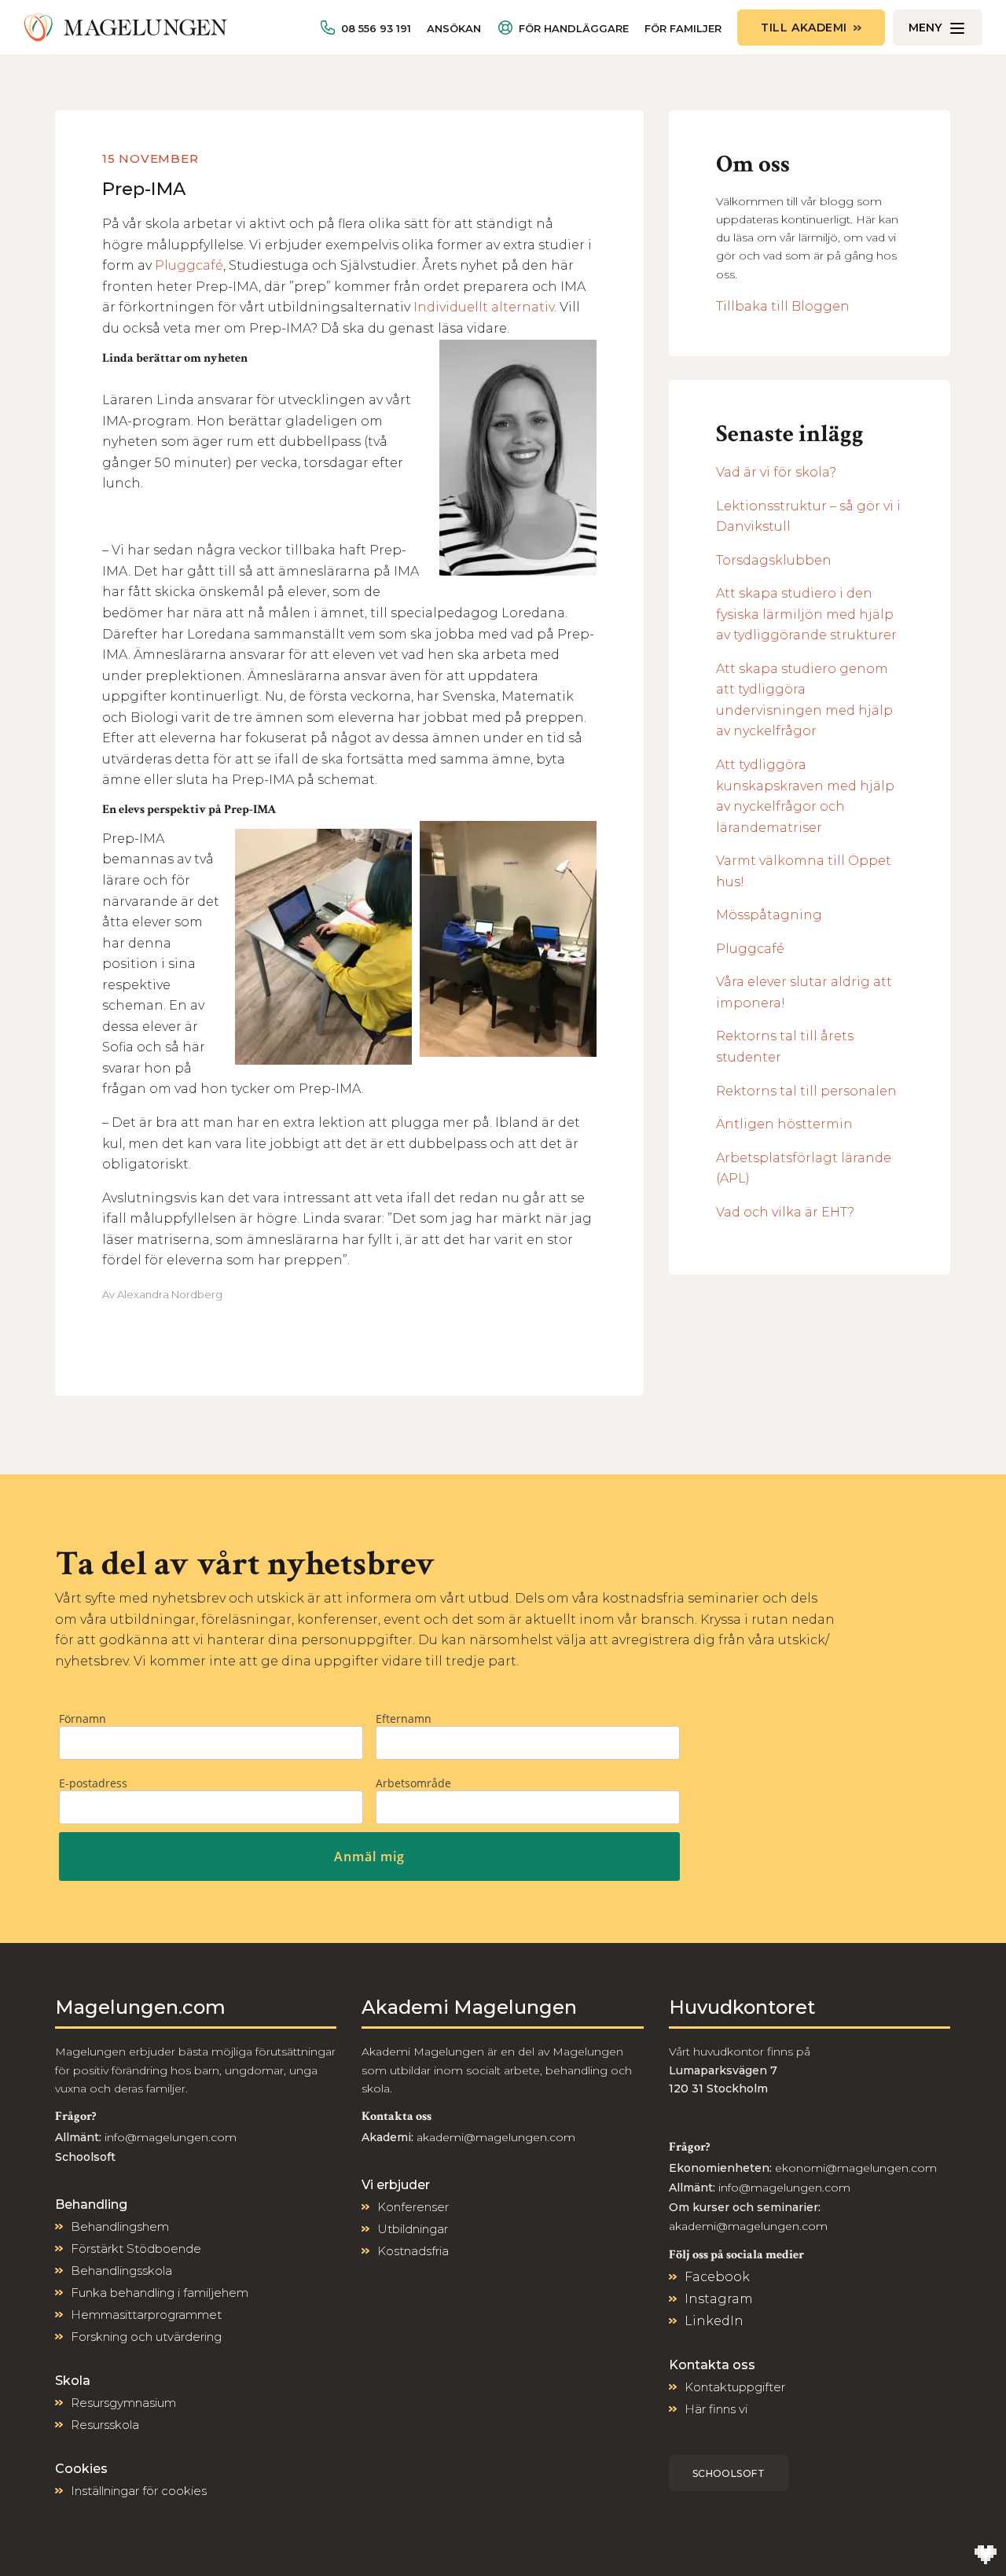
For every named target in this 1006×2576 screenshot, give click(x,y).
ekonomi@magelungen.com (856, 2168)
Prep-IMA (144, 189)
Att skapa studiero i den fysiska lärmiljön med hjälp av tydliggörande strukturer (806, 614)
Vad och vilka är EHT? (785, 1212)
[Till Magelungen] (126, 28)
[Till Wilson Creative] (986, 2556)
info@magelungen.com (169, 2137)
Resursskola (105, 2425)
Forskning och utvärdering (146, 2337)
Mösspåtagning (769, 915)
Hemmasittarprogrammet (146, 2315)
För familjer (683, 29)
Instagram (719, 2299)
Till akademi (804, 28)
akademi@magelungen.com (496, 2137)
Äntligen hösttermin (784, 1124)
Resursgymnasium (123, 2403)
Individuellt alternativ (484, 307)
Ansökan (454, 29)
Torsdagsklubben (774, 560)
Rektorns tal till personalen (806, 1091)
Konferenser (413, 2207)
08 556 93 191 (376, 28)
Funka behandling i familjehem (160, 2293)
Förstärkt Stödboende (136, 2248)
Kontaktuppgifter (735, 2387)
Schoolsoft (729, 2473)
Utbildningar (413, 2229)
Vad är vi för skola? (776, 472)
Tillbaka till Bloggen (783, 306)
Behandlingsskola (121, 2271)
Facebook (717, 2277)
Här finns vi (716, 2409)
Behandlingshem (120, 2226)
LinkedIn (714, 2321)
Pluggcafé (189, 265)
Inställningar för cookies (139, 2491)
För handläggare (574, 28)
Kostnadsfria (413, 2251)
